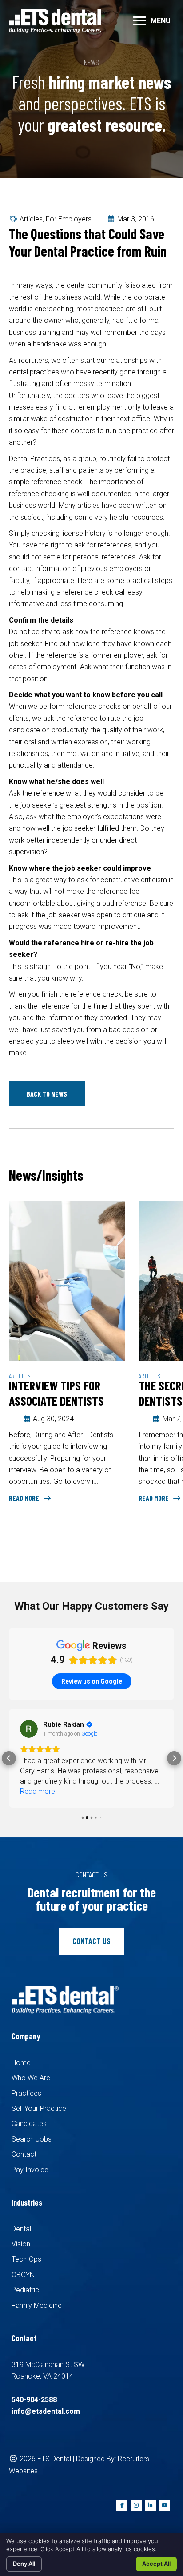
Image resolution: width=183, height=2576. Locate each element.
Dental (21, 2229)
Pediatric (25, 2290)
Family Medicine (37, 2305)
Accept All (156, 2564)
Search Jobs (32, 2139)
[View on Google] (29, 1729)
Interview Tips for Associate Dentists (56, 1393)
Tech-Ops (26, 2259)
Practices (26, 2093)
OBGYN (23, 2275)
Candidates (29, 2124)
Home (21, 2063)
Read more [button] (38, 1791)
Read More (25, 1498)
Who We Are (31, 2078)
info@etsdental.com (46, 2411)
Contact (24, 2154)
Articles (31, 219)
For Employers (69, 219)
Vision (21, 2244)
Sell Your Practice (39, 2108)
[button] (47, 1094)
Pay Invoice (30, 2170)
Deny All (24, 2564)
